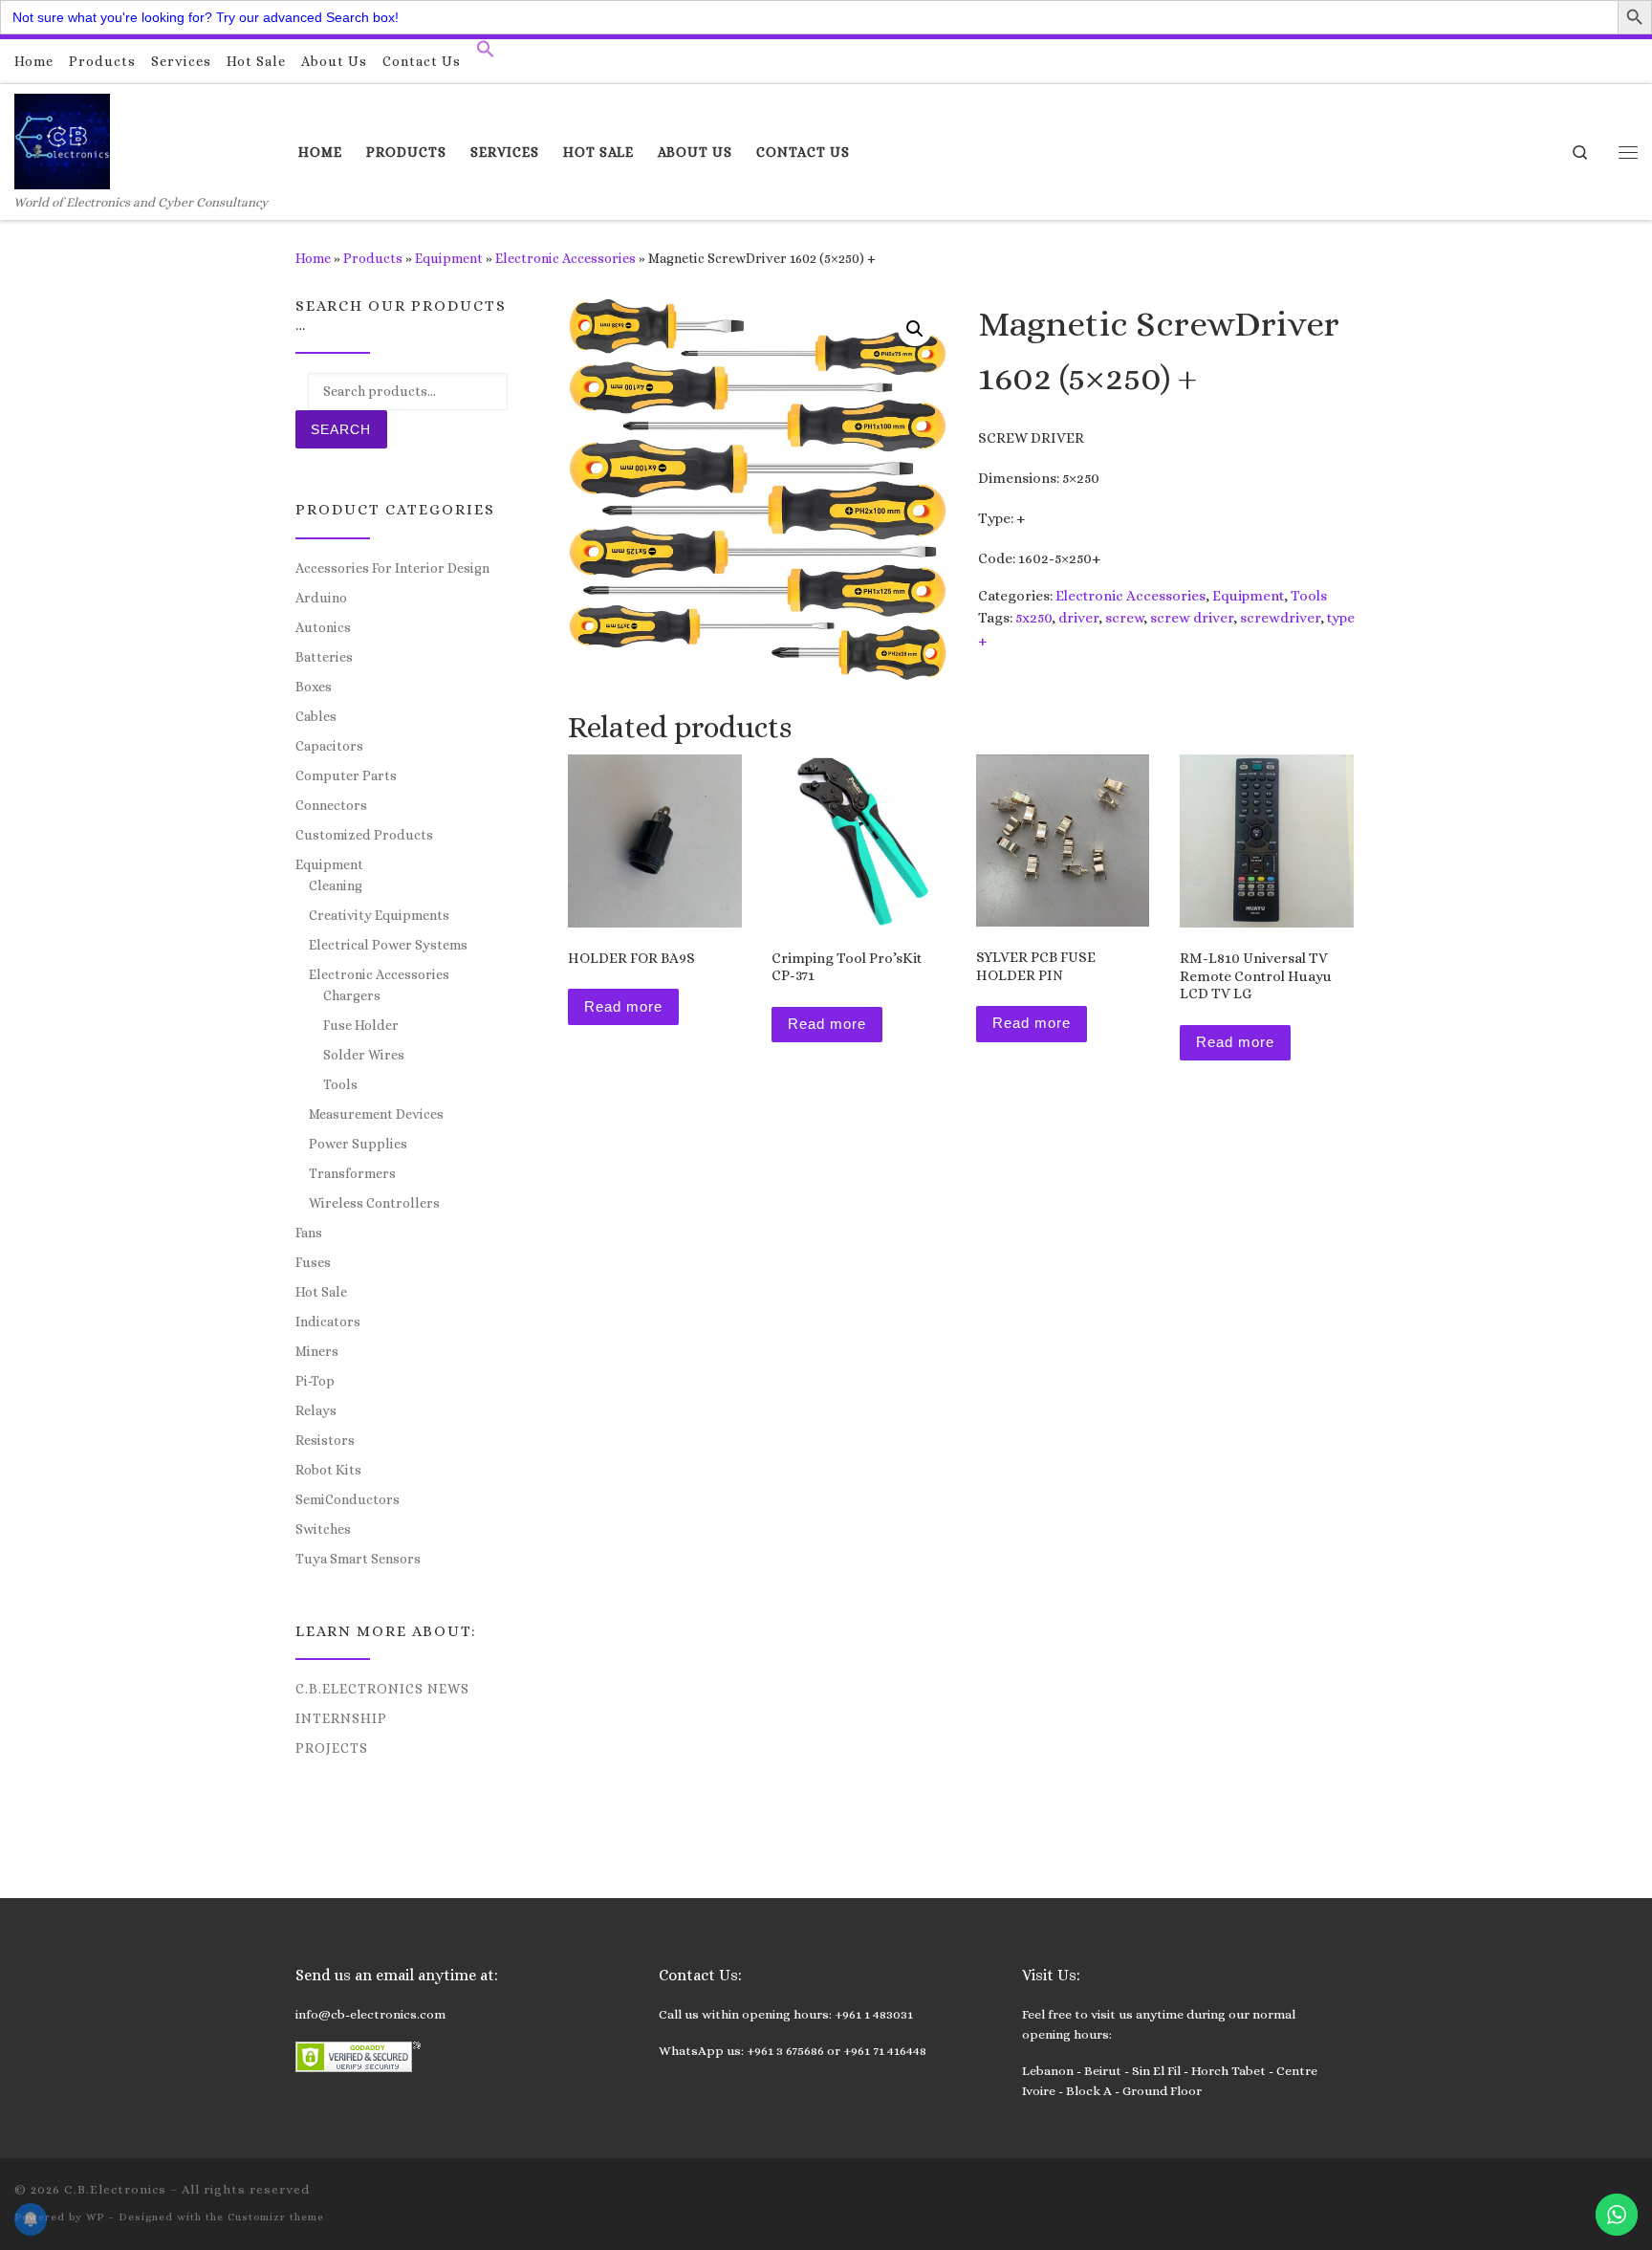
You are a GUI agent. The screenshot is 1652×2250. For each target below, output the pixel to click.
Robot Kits (328, 1470)
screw (1124, 618)
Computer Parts (346, 775)
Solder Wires (364, 1055)
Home (313, 258)
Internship (341, 1718)
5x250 (1033, 618)
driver (1078, 618)
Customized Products (364, 835)
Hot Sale (321, 1292)
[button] (486, 54)
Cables (316, 716)
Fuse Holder (361, 1025)
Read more (623, 1006)
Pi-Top (315, 1381)
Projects (332, 1748)
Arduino (321, 598)
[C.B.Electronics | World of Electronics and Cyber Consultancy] (62, 138)
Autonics (323, 627)
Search (341, 429)
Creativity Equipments (379, 915)
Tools (1309, 596)
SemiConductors (348, 1499)
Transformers (352, 1173)
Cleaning (336, 885)
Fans (309, 1233)
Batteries (324, 657)
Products (373, 258)
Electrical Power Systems (388, 945)
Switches (323, 1529)
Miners (317, 1351)
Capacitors (329, 746)
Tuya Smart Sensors (358, 1559)
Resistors (325, 1440)
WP (95, 2217)
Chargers (352, 995)
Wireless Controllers (374, 1203)
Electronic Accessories (565, 258)
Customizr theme (276, 2217)
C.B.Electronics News (382, 1689)
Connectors (331, 805)
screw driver (1192, 618)
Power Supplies (358, 1144)
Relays (316, 1410)
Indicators (328, 1322)
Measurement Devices (376, 1114)
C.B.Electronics (115, 2189)
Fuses (313, 1262)
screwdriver (1280, 618)
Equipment (449, 258)
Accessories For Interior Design (392, 568)
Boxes (314, 687)
